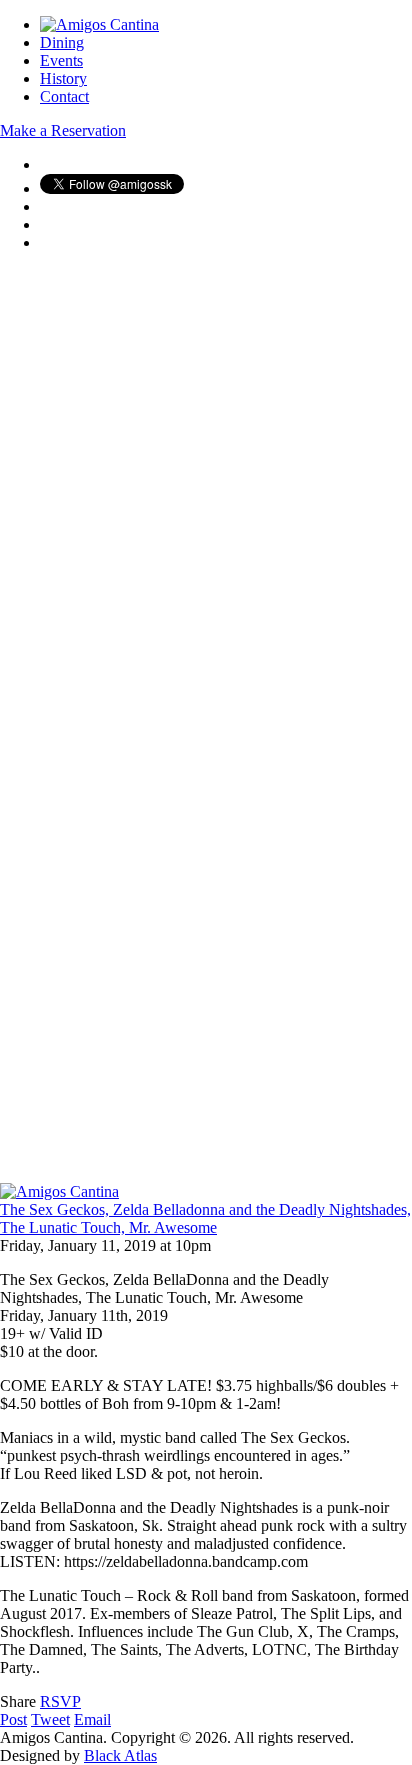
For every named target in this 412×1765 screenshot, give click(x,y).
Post (13, 1719)
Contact (64, 96)
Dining (62, 42)
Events (61, 60)
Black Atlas (120, 1755)
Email (92, 1719)
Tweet (50, 1719)
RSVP (60, 1701)
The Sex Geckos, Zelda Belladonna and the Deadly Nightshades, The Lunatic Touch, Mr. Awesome (205, 1218)
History (63, 78)
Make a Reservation (63, 130)
